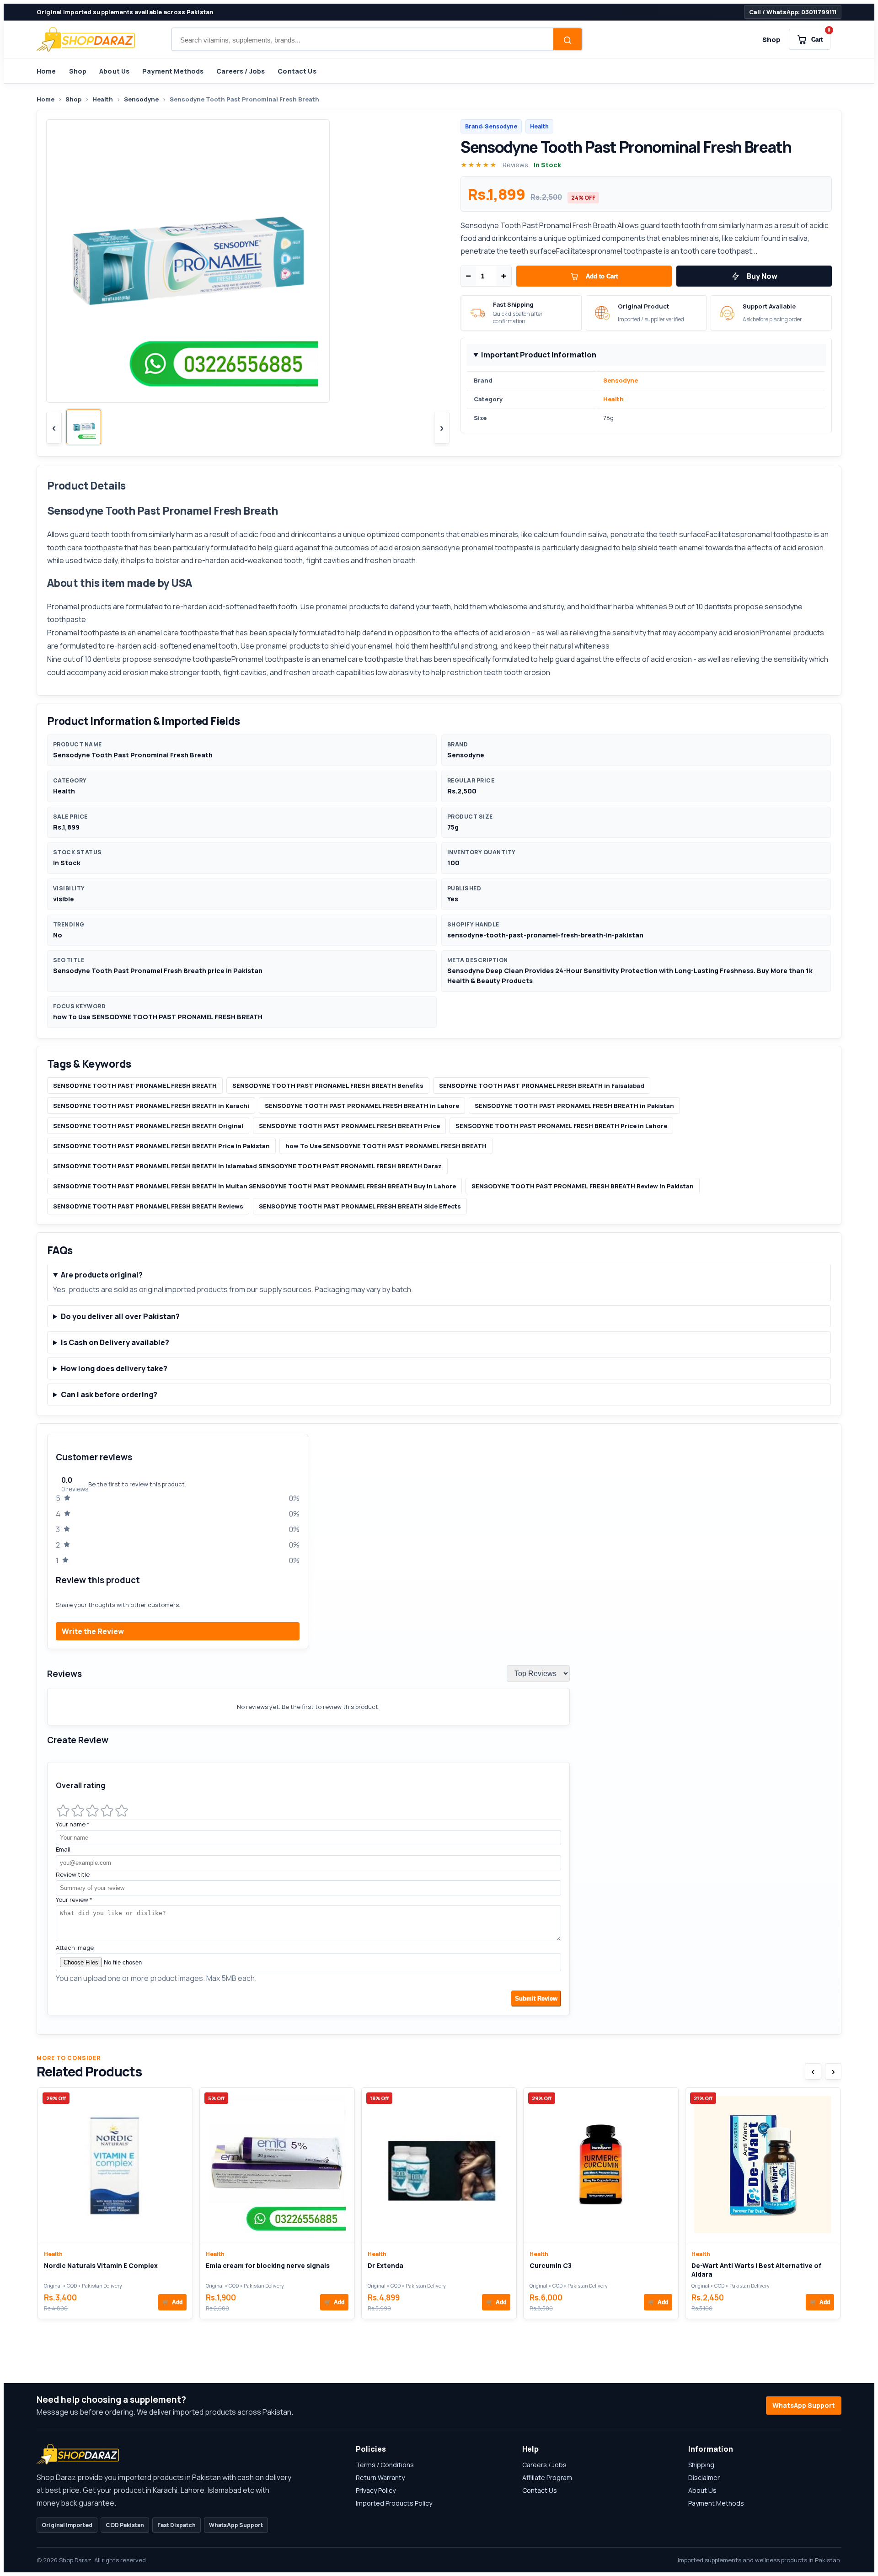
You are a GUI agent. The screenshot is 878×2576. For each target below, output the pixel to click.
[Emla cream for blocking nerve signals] (277, 2166)
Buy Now (762, 276)
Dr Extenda (385, 2265)
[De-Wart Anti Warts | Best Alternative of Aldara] (763, 2166)
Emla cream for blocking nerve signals (268, 2265)
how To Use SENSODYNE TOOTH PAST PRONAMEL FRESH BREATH (386, 1146)
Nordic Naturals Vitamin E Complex (101, 2265)
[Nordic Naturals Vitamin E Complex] (115, 2166)
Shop (771, 40)
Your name (73, 1824)
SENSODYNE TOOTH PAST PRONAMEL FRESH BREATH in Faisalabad (542, 1086)
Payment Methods (173, 71)
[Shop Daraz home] (86, 39)
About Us (114, 71)
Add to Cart (602, 276)
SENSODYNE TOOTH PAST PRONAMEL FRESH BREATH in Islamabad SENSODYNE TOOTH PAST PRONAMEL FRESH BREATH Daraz (247, 1166)
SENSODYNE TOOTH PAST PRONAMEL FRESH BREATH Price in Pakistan (161, 1146)
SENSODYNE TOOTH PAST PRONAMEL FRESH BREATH (135, 1086)
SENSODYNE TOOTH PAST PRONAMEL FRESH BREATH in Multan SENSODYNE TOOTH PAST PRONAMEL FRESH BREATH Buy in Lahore (254, 1186)
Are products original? (102, 1275)
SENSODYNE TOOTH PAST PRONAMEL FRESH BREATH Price (349, 1126)
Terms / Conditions (385, 2465)
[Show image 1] (84, 427)
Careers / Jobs (241, 71)
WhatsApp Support (804, 2405)
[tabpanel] (439, 1729)
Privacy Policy (376, 2490)
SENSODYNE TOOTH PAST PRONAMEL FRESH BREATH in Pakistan (574, 1106)
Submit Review (536, 1999)
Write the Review (93, 1631)
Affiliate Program (547, 2478)
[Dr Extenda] (439, 2166)
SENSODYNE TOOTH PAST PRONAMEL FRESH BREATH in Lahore (362, 1106)
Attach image (75, 1948)
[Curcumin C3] (601, 2166)
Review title (73, 1874)
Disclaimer (704, 2478)
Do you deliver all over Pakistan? (120, 1316)
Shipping (701, 2465)
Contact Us (297, 71)
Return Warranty (380, 2478)
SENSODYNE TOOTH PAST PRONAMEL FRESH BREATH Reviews (148, 1206)
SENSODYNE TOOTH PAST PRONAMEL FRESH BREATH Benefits (328, 1086)
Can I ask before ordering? (109, 1394)
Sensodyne (141, 99)
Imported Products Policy (394, 2503)
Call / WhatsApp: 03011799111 (793, 12)
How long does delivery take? (114, 1368)
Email (63, 1849)
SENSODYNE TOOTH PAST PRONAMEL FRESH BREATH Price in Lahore (561, 1126)
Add (172, 2302)
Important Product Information (539, 355)
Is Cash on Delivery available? (115, 1342)
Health (103, 99)
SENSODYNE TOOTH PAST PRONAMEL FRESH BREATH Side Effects (360, 1206)
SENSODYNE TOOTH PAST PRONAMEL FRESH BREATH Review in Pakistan (583, 1186)
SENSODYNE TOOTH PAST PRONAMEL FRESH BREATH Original (148, 1126)
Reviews (515, 165)
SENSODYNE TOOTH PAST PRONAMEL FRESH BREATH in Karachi (151, 1106)
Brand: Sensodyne (491, 126)
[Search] (567, 40)
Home (46, 71)
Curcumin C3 (551, 2265)
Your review (74, 1900)
